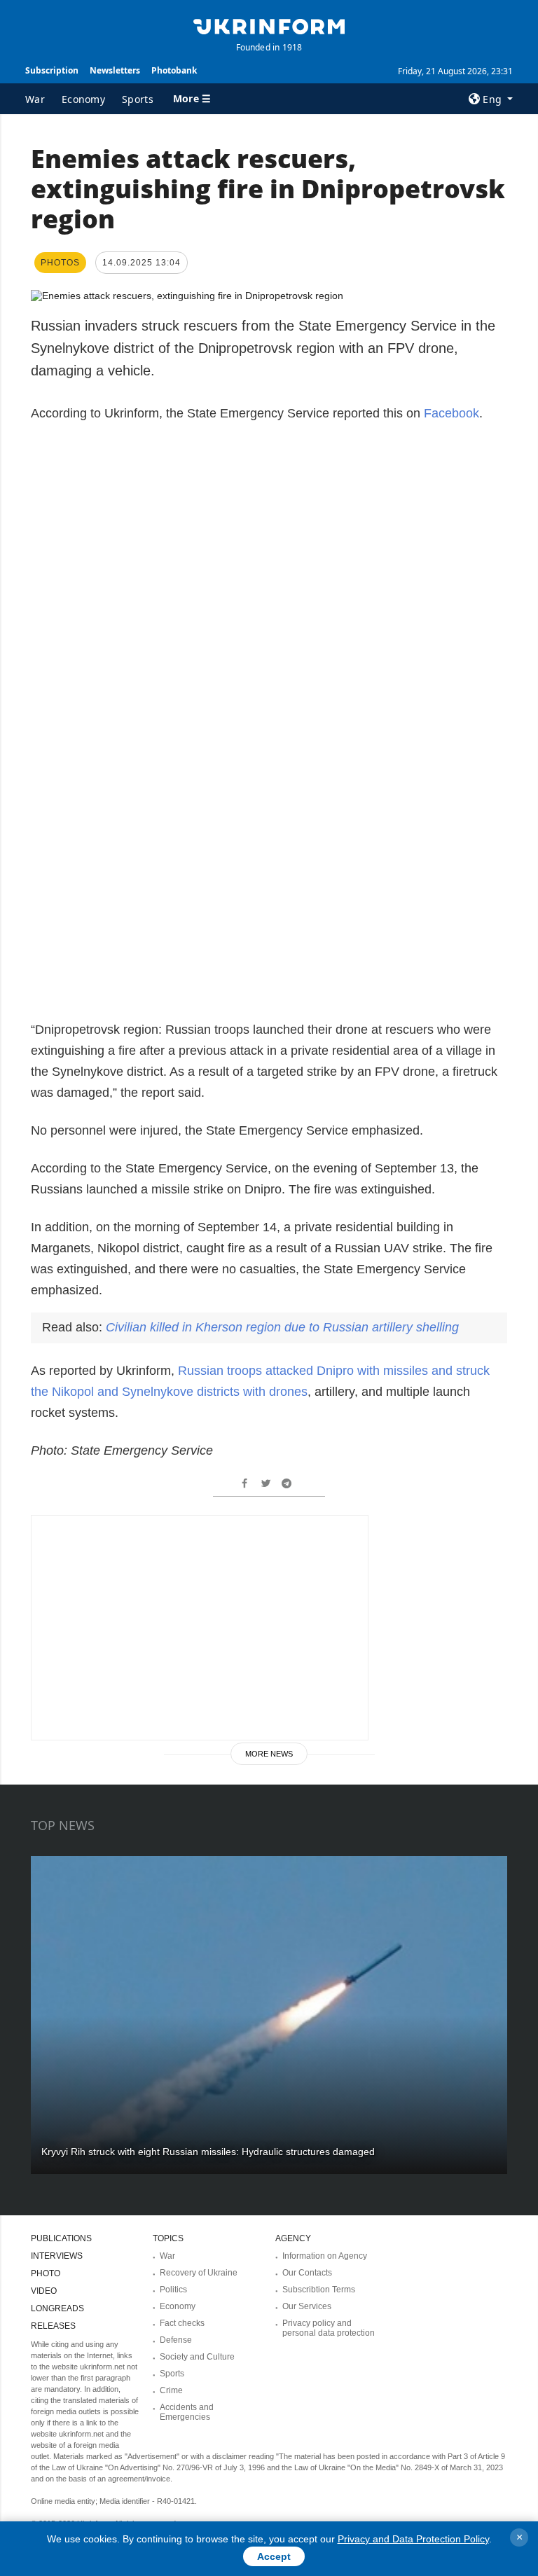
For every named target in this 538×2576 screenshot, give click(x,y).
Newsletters (115, 70)
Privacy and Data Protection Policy (413, 2539)
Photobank (174, 70)
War (35, 99)
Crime (171, 2390)
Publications (61, 2238)
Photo (46, 2273)
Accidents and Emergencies (187, 2412)
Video (44, 2291)
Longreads (57, 2308)
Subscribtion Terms (319, 2290)
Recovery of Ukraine (199, 2273)
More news (269, 1754)
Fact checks (182, 2323)
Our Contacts (307, 2273)
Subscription (52, 70)
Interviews (57, 2256)
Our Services (307, 2306)
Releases (53, 2326)
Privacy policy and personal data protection (329, 2328)
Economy (83, 99)
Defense (176, 2340)
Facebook (451, 413)
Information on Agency (325, 2256)
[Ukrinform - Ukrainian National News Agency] (269, 25)
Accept (274, 2556)
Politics (173, 2290)
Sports (138, 99)
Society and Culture (197, 2357)
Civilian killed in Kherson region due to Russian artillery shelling (282, 1327)
